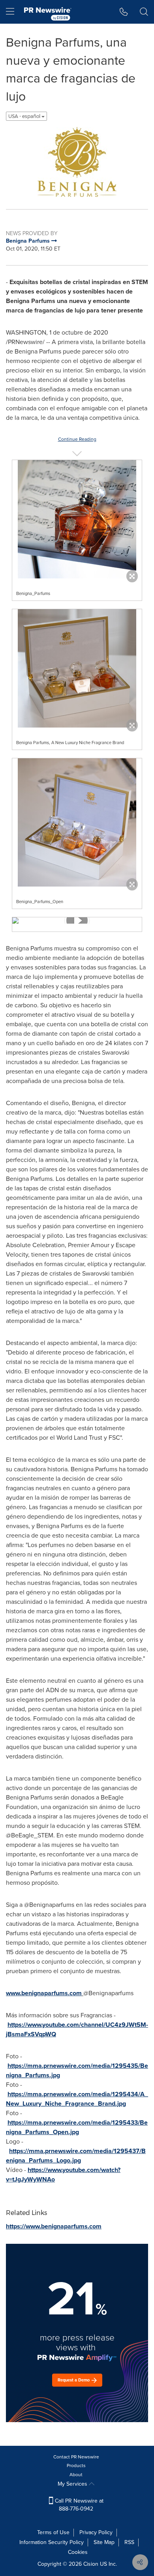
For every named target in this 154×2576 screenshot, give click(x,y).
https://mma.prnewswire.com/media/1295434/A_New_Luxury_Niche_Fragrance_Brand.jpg (77, 2099)
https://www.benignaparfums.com (54, 2226)
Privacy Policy (96, 2532)
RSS (129, 2542)
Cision (91, 2564)
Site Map (104, 2542)
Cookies (78, 2552)
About (76, 2475)
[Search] (144, 12)
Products (76, 2466)
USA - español (25, 116)
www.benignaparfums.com (44, 1993)
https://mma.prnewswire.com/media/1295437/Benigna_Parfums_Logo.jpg (76, 2156)
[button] (77, 162)
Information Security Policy (52, 2542)
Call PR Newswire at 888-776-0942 (78, 2505)
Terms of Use (53, 2532)
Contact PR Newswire (76, 2457)
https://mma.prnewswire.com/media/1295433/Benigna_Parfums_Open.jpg (77, 2127)
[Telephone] (124, 12)
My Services (73, 2484)
